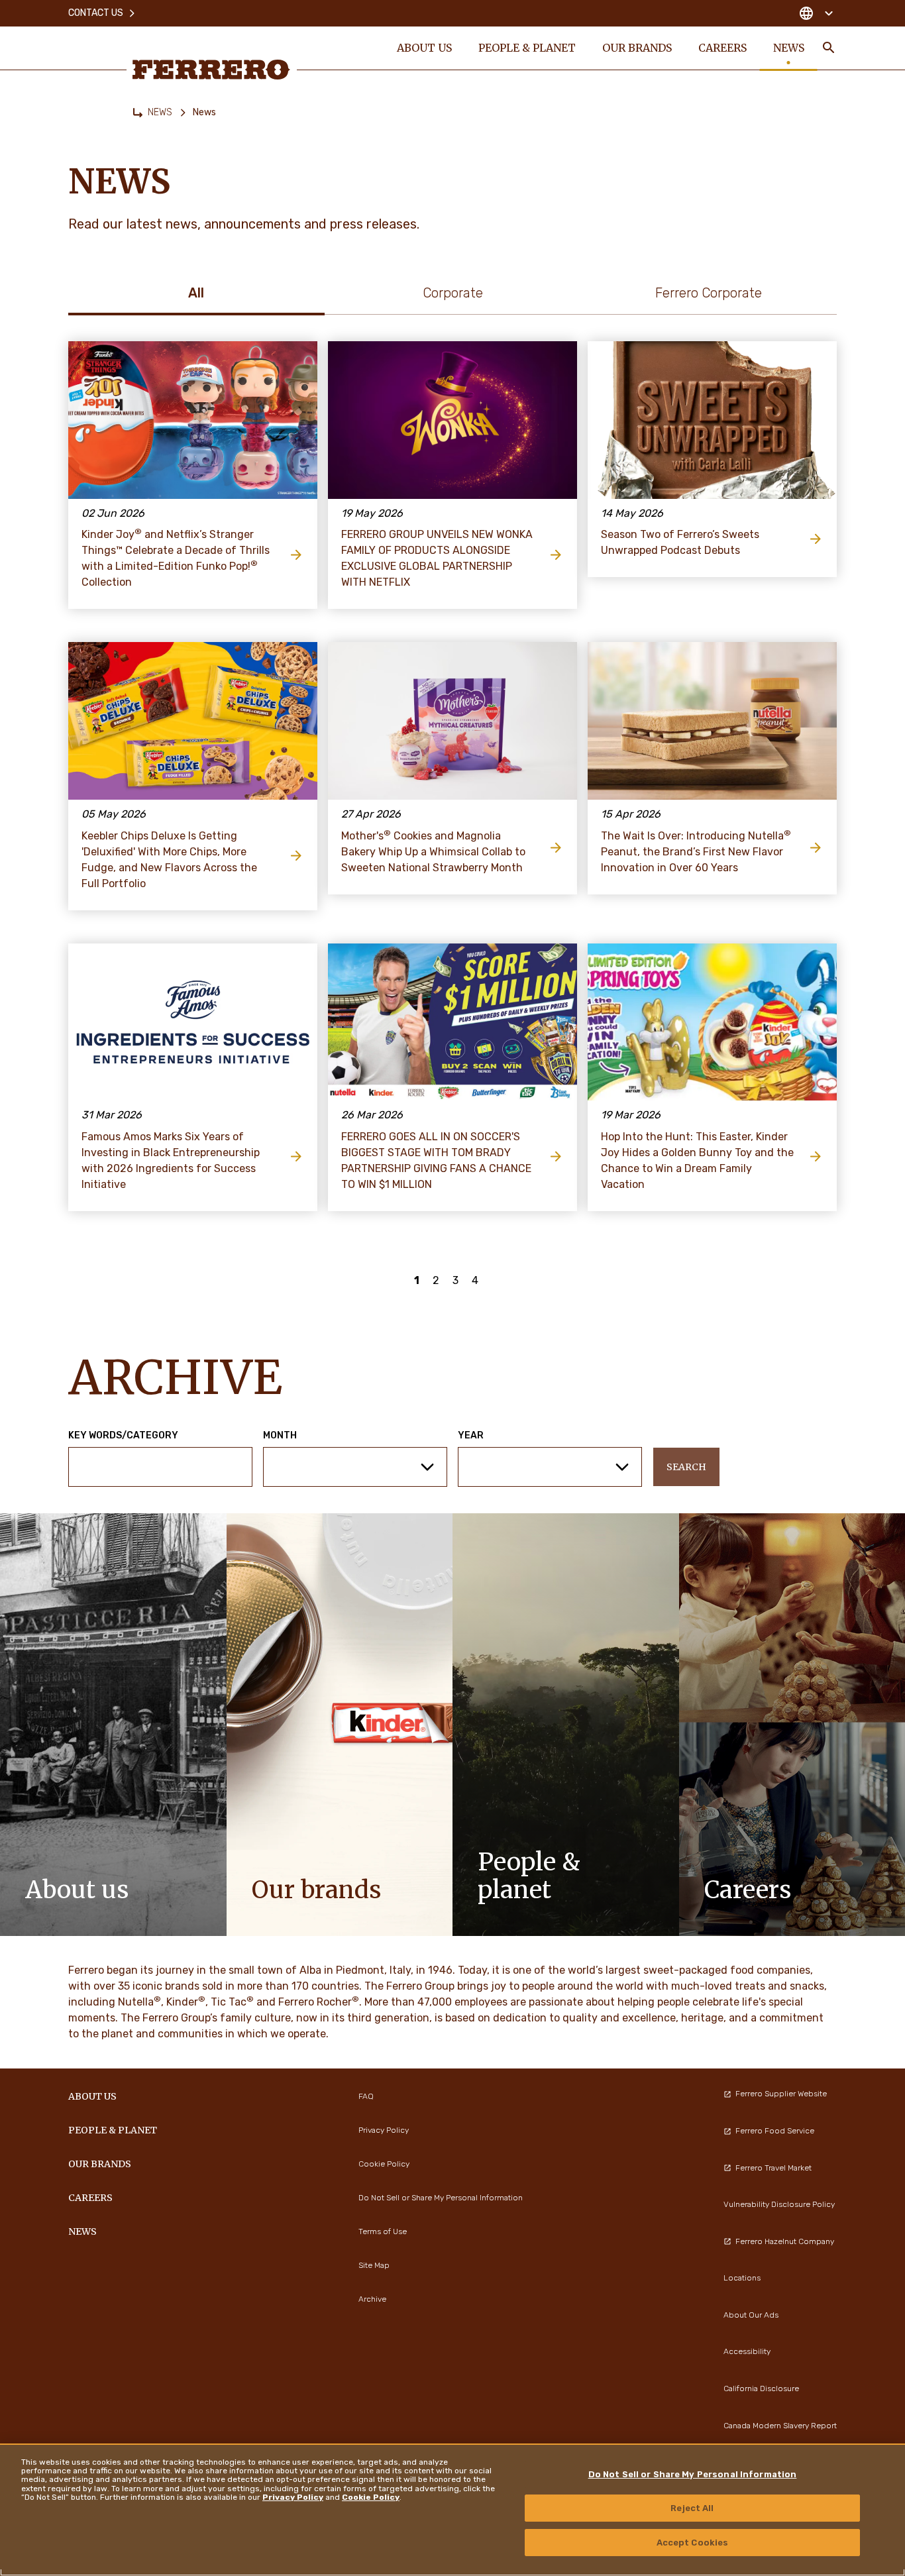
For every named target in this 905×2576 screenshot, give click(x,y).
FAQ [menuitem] (366, 2096)
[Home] (138, 113)
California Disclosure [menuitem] (761, 2388)
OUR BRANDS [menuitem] (637, 48)
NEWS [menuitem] (789, 48)
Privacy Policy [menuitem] (384, 2130)
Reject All (692, 2508)
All (196, 293)
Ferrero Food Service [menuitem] (775, 2131)
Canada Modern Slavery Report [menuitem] (780, 2426)
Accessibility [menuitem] (747, 2351)
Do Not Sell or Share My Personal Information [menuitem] (441, 2198)
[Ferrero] (211, 70)
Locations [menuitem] (742, 2278)
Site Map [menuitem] (374, 2265)
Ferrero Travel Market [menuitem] (773, 2168)
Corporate (453, 293)
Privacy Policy (293, 2497)
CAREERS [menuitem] (722, 48)
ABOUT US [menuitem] (424, 48)
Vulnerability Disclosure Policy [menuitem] (779, 2204)
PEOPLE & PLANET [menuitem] (527, 48)
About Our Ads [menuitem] (751, 2315)
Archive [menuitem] (372, 2299)
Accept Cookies (693, 2542)
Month (280, 1436)
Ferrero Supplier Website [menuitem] (781, 2094)
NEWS (160, 112)
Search (686, 1467)
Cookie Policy (371, 2497)
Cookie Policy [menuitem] (384, 2164)
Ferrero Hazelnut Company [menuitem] (785, 2241)
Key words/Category (123, 1436)
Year (471, 1436)
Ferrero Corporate (709, 293)
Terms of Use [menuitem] (383, 2231)
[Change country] (816, 13)
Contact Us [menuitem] (96, 13)
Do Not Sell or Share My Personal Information (693, 2474)
